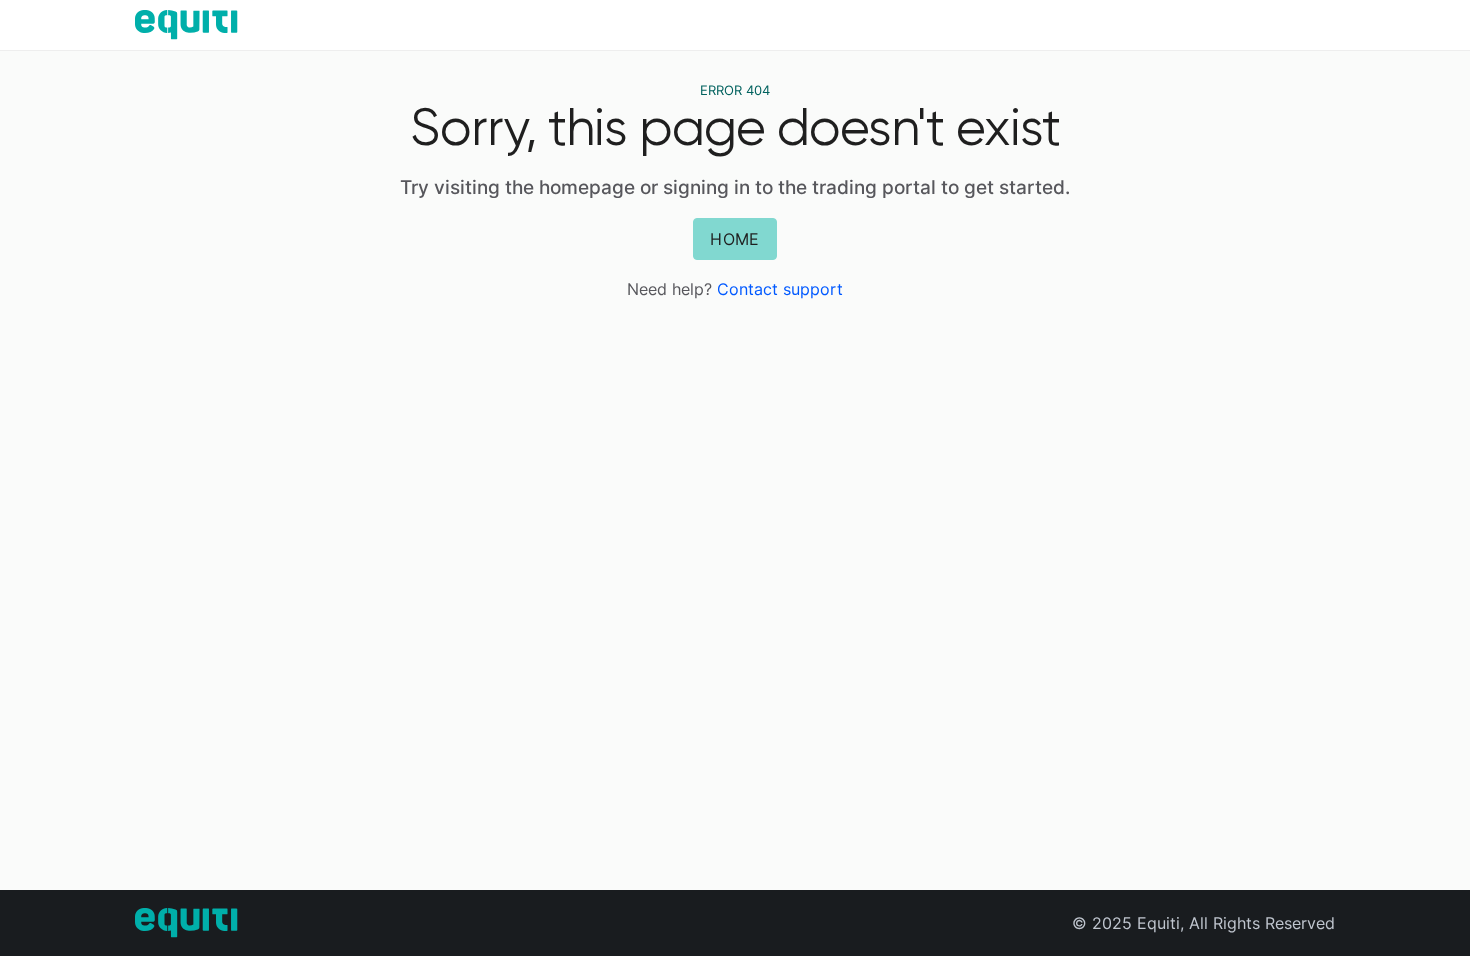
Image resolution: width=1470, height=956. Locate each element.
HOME (734, 239)
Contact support (780, 289)
